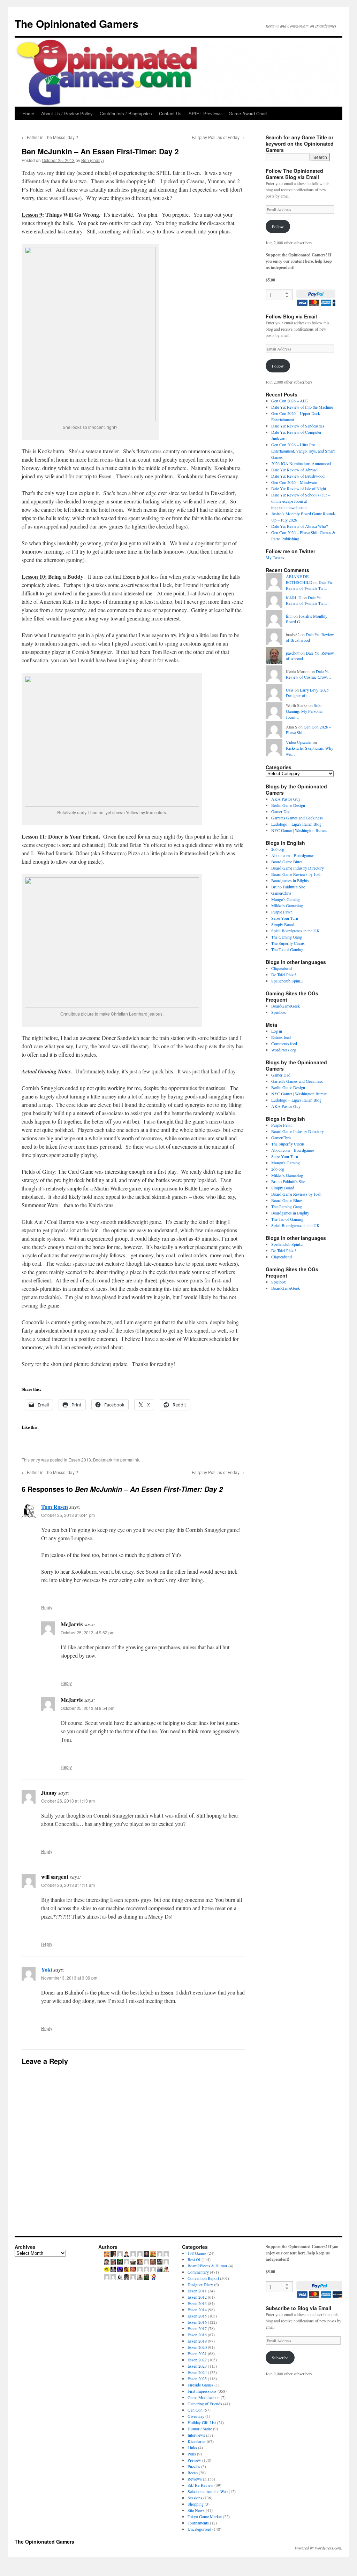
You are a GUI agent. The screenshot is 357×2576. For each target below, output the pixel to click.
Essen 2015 (197, 2316)
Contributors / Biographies (126, 113)
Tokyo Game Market (205, 2516)
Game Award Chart (248, 113)
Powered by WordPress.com (318, 2548)
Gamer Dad (281, 811)
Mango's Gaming (286, 899)
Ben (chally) (93, 160)
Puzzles (194, 2466)
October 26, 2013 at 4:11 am (68, 1885)
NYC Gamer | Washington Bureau (299, 830)
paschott (293, 653)
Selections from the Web (208, 2491)
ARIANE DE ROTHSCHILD (299, 579)
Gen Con (195, 2410)
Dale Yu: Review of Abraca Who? (299, 526)
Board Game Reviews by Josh (296, 874)
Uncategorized (199, 2529)
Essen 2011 (197, 2291)
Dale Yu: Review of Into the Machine (302, 407)
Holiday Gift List (202, 2422)
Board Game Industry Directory (298, 868)
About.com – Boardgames (293, 855)
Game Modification (204, 2397)
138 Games (197, 2253)
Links (192, 2447)
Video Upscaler (299, 742)
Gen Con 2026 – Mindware (294, 482)
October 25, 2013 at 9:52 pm (88, 1632)
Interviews (196, 2435)
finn (289, 616)
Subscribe (280, 2358)
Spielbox (279, 1012)
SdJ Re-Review (200, 2485)
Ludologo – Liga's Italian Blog (296, 824)
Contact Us (170, 113)
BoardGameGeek (286, 1006)
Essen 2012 (197, 2297)
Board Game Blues (287, 862)
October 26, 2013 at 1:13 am (68, 1801)
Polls (192, 2454)
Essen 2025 (197, 2378)
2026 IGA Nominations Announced (301, 463)
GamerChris (281, 893)
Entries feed (281, 1037)
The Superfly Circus (288, 943)
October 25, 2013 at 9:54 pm (88, 1708)
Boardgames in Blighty (290, 880)
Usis (290, 690)
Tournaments (198, 2523)
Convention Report (203, 2278)
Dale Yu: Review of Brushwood (298, 476)
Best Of (194, 2259)
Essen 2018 (197, 2335)
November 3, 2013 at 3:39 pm (69, 1978)
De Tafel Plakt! (284, 974)
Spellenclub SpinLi (287, 981)
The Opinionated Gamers (77, 24)
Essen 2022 (197, 2360)
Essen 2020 (197, 2347)
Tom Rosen (55, 1507)
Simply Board (283, 924)
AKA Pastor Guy (286, 799)
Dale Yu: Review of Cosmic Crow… (309, 674)
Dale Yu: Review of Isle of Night (299, 488)
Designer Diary (200, 2284)
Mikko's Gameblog (287, 905)
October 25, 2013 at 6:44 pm (68, 1515)
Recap (193, 2473)
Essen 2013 (80, 1460)
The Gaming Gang (287, 937)
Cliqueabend (282, 968)
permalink (130, 1460)
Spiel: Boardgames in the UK (295, 931)
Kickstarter (197, 2441)
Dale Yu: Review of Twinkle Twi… (310, 585)
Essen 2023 (197, 2366)
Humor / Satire (200, 2429)
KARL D (294, 597)
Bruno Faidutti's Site (288, 887)
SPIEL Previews (205, 113)
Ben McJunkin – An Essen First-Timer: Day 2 (100, 151)
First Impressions (202, 2391)
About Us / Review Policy (67, 113)
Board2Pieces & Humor (207, 2266)
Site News (196, 2510)
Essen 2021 (197, 2353)
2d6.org (278, 849)
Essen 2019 (197, 2341)
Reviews (195, 2479)
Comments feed (284, 1043)
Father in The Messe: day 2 (50, 137)
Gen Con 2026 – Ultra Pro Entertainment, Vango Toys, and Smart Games (303, 451)
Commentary (198, 2272)
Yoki (47, 1969)
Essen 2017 (197, 2328)
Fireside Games (200, 2385)
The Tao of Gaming (287, 949)
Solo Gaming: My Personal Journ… (304, 711)
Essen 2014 (197, 2309)
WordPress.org (284, 1050)
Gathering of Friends (205, 2404)
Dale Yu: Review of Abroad (294, 470)
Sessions (195, 2498)
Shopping (196, 2504)
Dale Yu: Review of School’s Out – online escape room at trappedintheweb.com (301, 501)
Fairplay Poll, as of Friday (218, 137)
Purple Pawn (282, 912)
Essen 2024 (197, 2372)
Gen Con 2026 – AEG (290, 401)
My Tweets (275, 557)
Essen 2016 (197, 2322)
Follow (278, 226)
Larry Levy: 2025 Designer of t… (307, 693)
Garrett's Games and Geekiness (297, 818)
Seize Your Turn (285, 918)
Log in (277, 1031)
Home (28, 113)
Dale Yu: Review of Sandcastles (298, 426)
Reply (47, 1607)
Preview (194, 2460)
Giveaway (196, 2416)
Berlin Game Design (288, 805)
